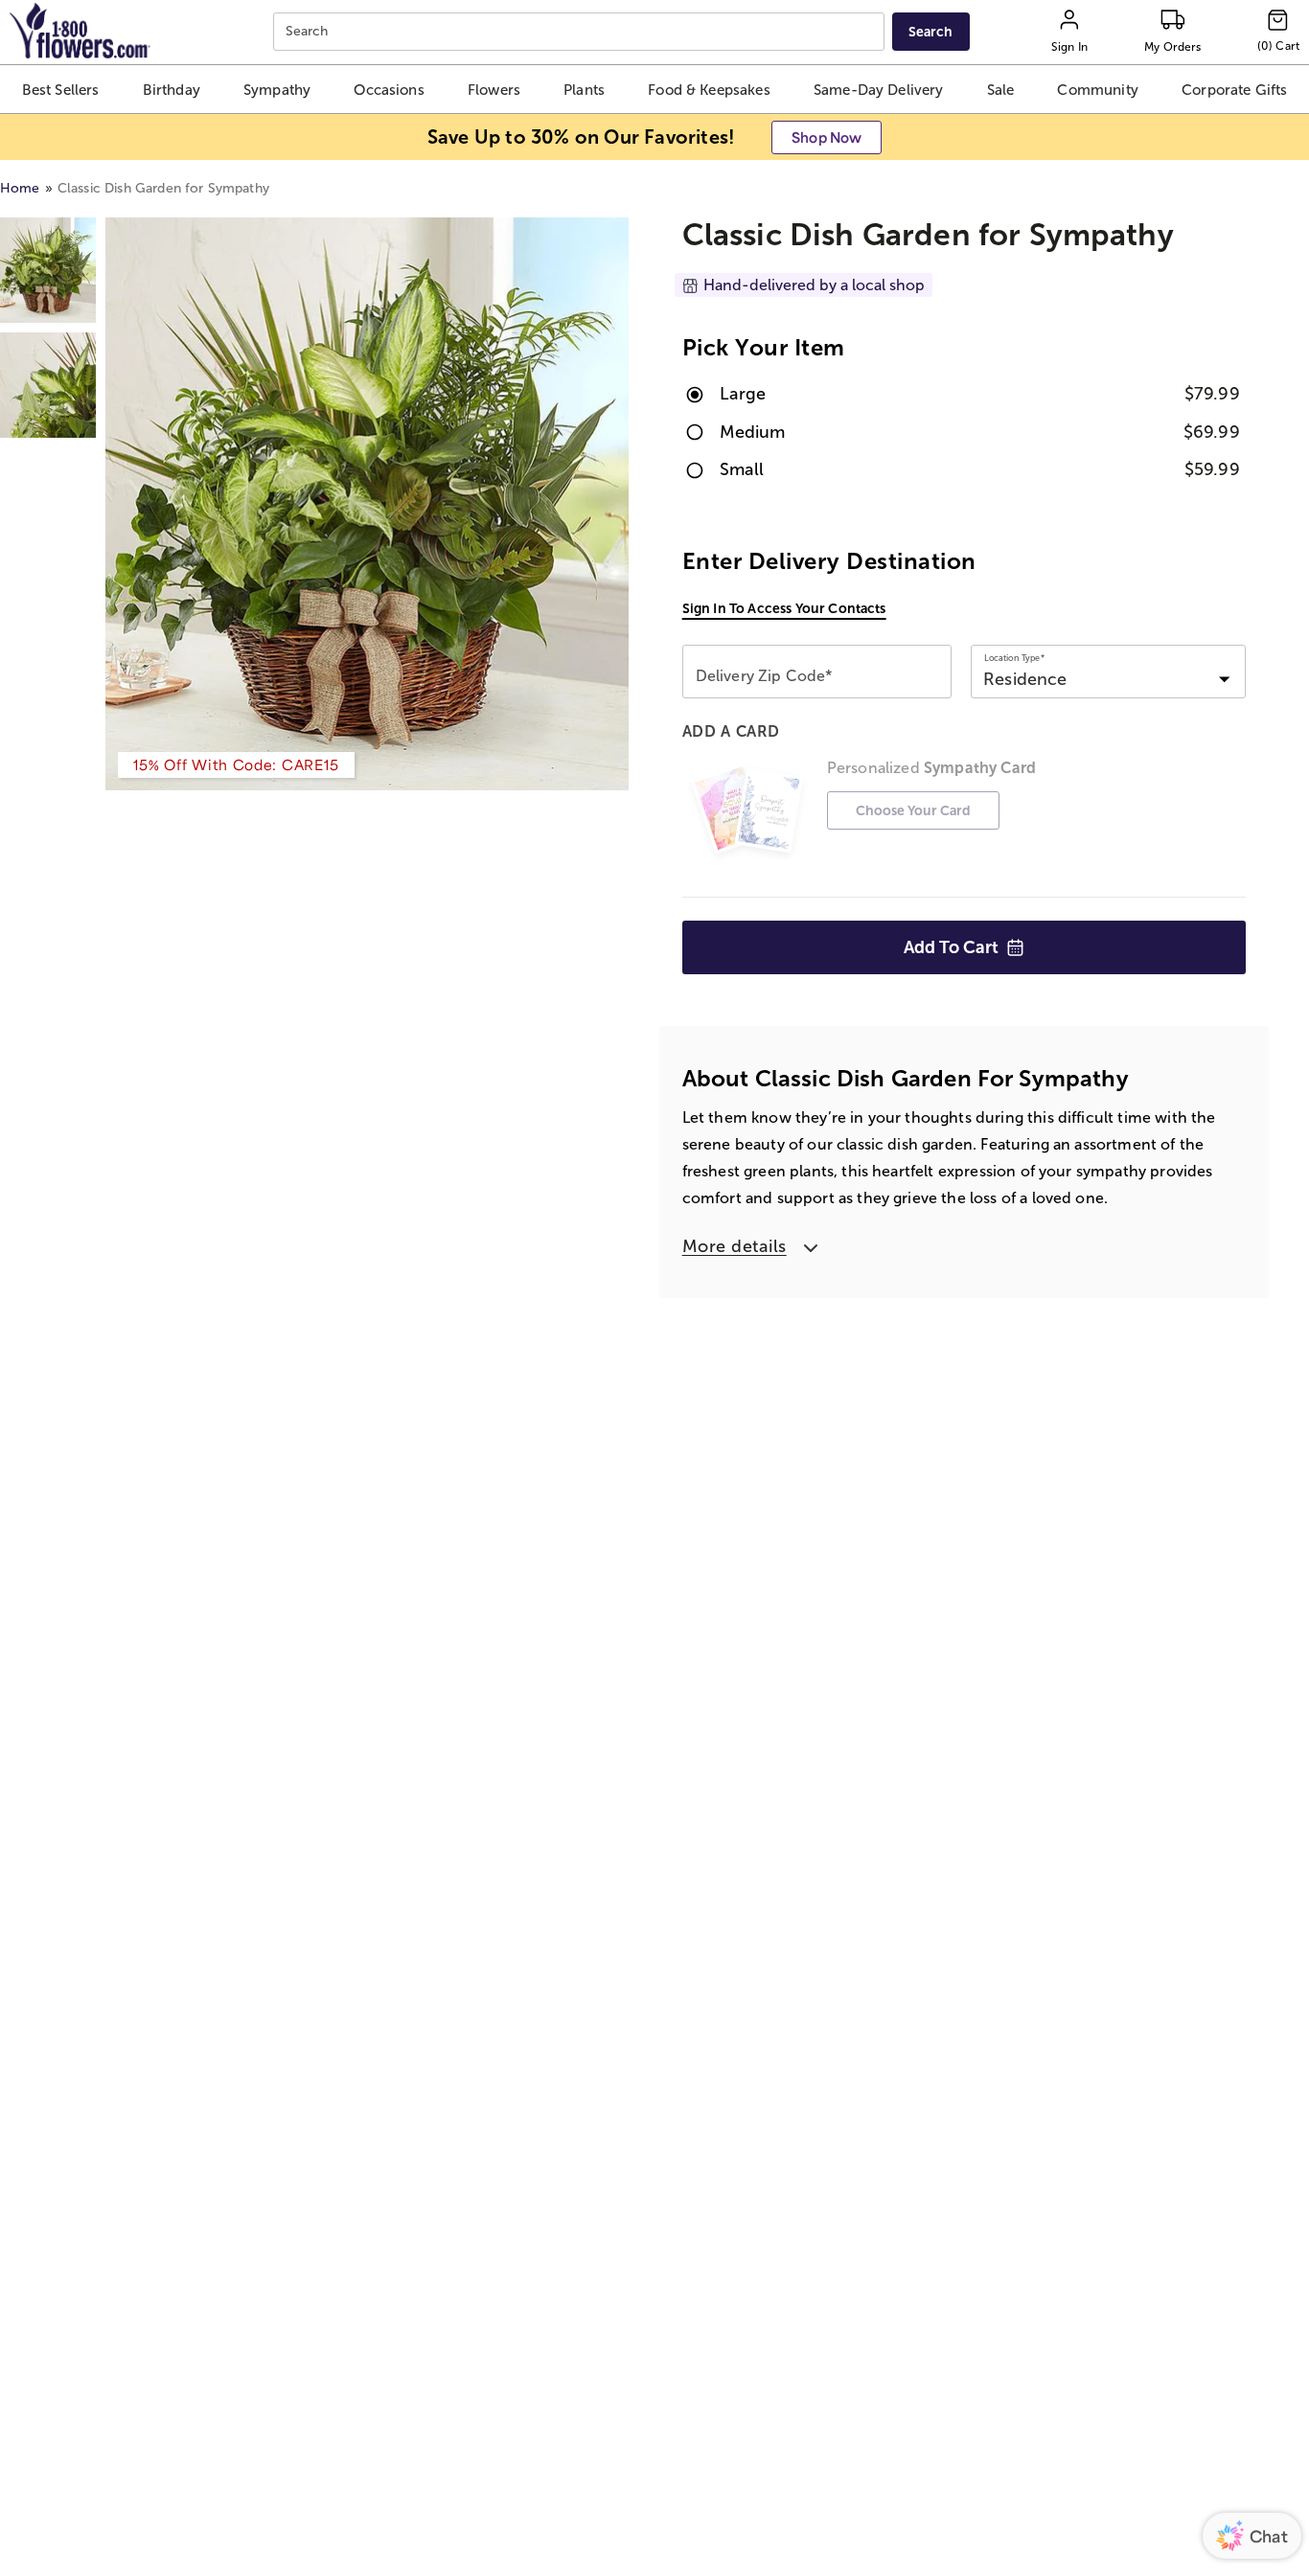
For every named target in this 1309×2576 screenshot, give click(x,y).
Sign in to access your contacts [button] (784, 608)
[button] (61, 89)
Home (20, 188)
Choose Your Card (913, 810)
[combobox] (581, 32)
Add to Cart (951, 947)
